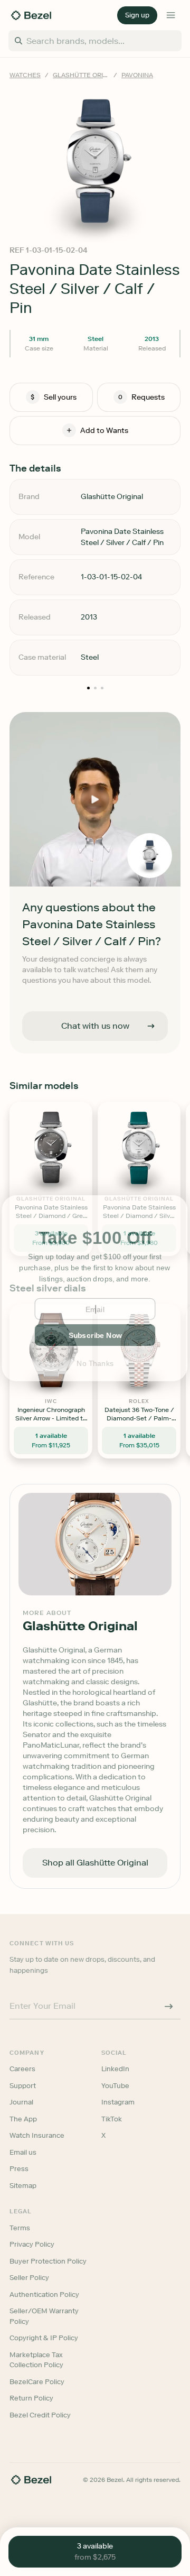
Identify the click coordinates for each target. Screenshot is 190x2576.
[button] (95, 1238)
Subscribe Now (95, 1335)
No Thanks (95, 1363)
